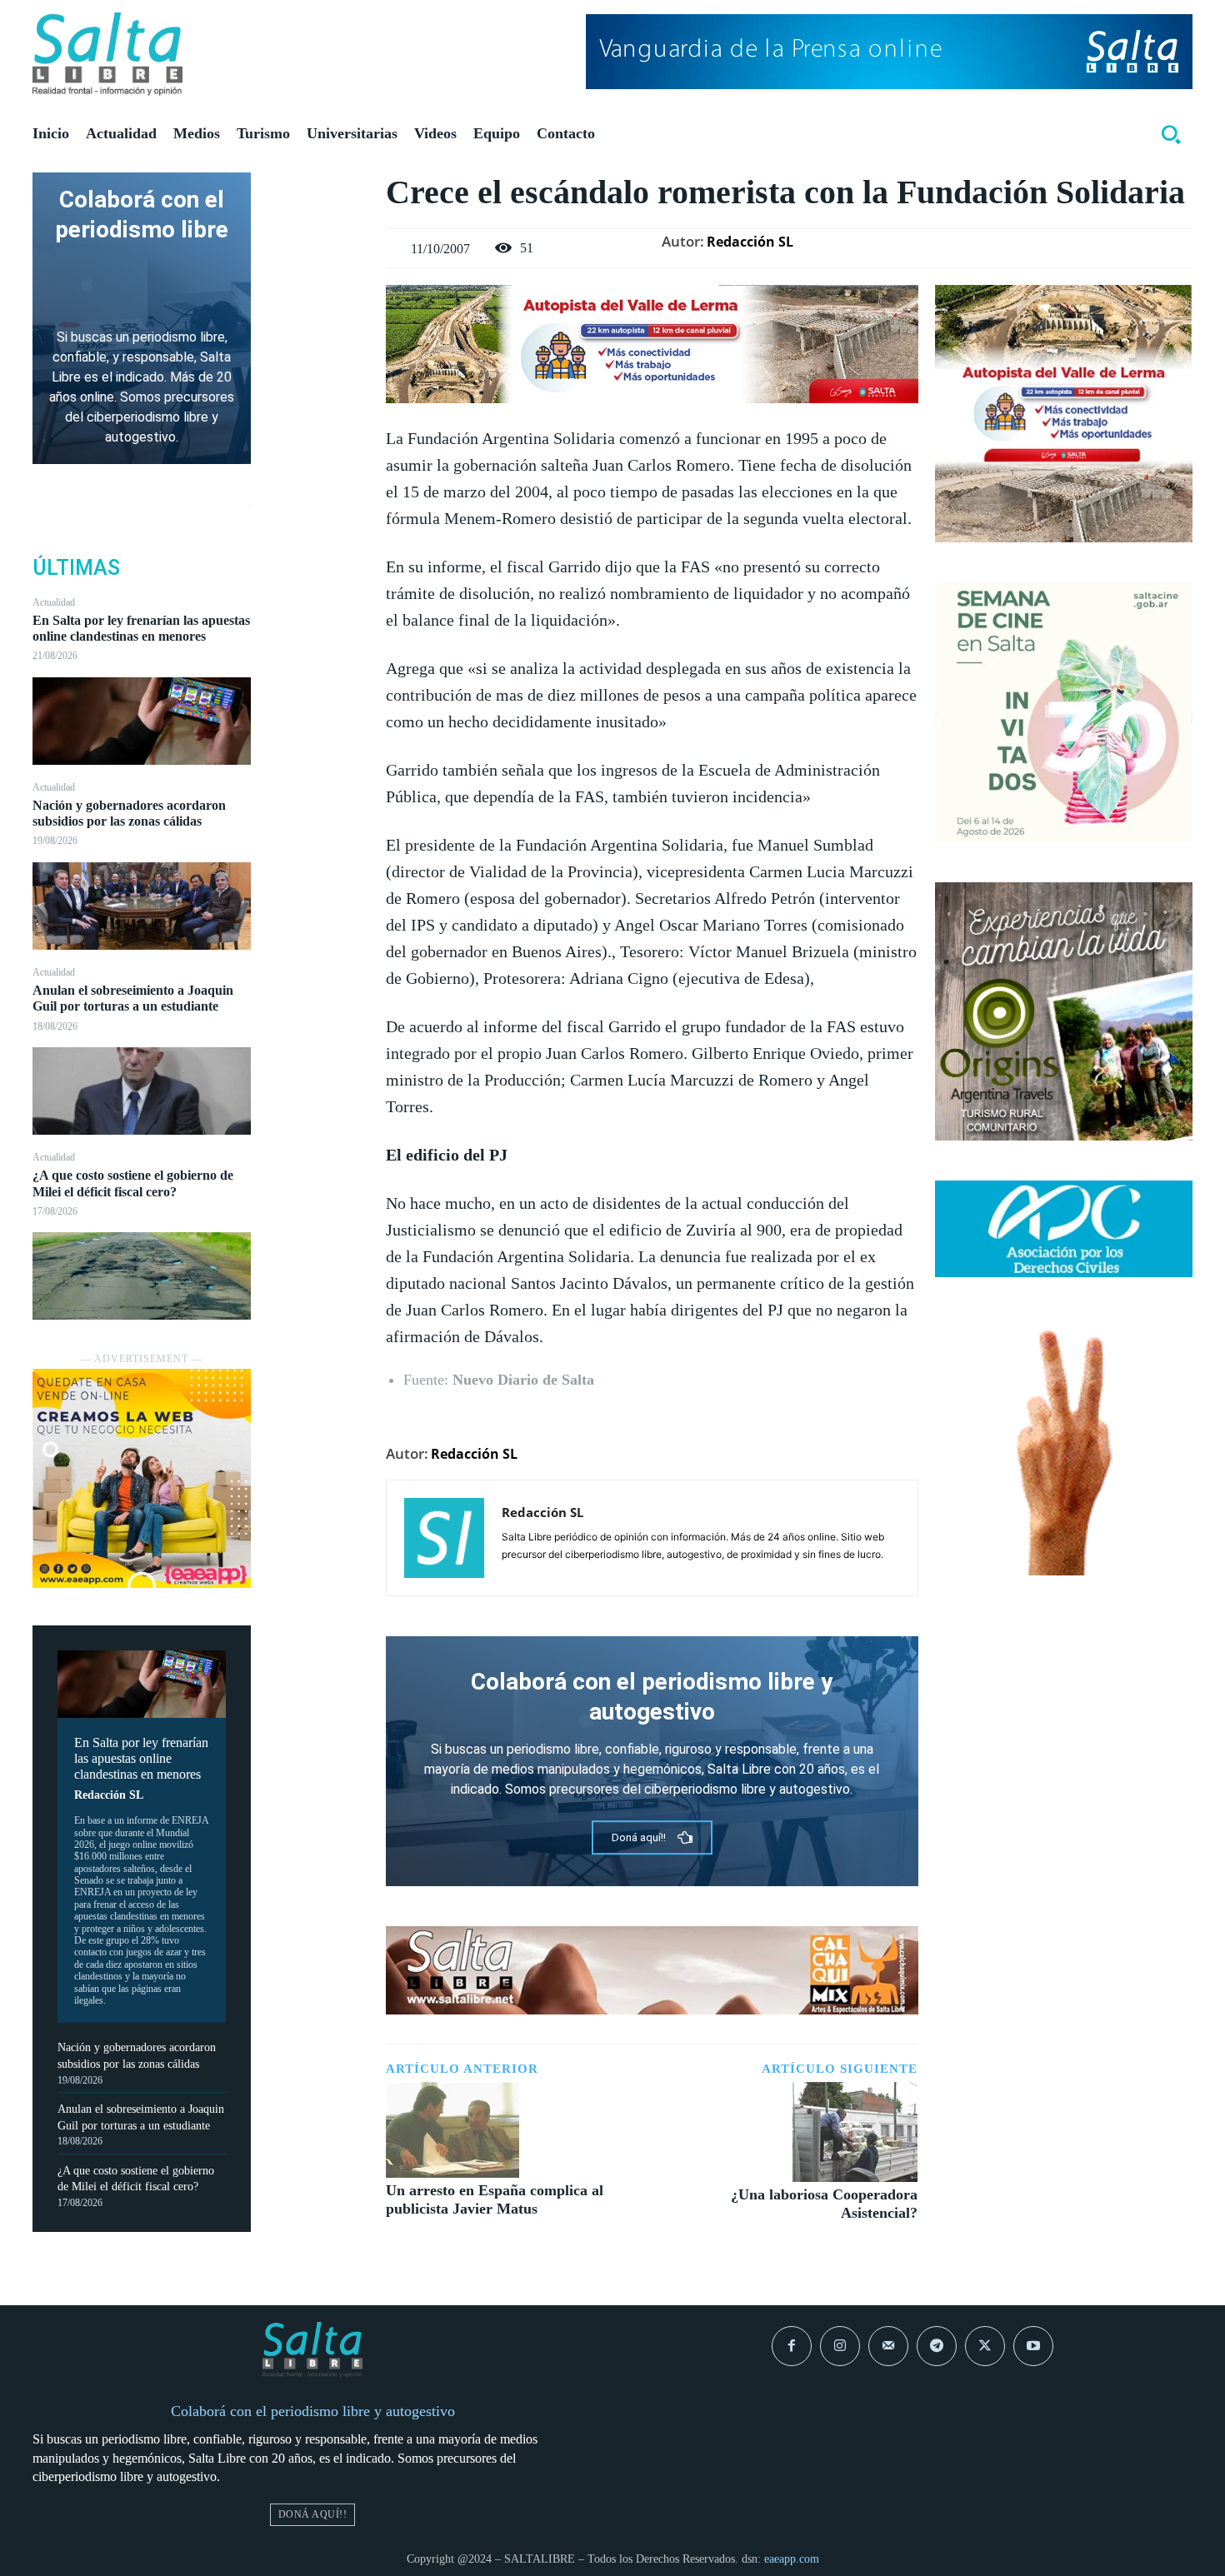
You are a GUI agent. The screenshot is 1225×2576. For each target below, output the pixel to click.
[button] (1171, 134)
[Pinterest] (318, 267)
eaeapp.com (792, 2559)
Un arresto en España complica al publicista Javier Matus (495, 2199)
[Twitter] (318, 228)
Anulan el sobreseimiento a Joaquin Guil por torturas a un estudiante (133, 998)
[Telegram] (937, 2346)
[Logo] (107, 54)
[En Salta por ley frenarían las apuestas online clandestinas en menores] (142, 721)
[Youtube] (1033, 2346)
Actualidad (54, 602)
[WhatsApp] (318, 307)
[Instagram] (840, 2346)
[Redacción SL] (444, 1538)
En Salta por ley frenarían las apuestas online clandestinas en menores (141, 628)
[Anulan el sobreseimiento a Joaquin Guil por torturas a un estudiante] (142, 1091)
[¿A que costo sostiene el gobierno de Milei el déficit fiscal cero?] (142, 1276)
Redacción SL (109, 1795)
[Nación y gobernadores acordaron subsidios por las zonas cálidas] (142, 906)
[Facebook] (318, 189)
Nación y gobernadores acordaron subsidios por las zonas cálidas (129, 813)
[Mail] (888, 2346)
